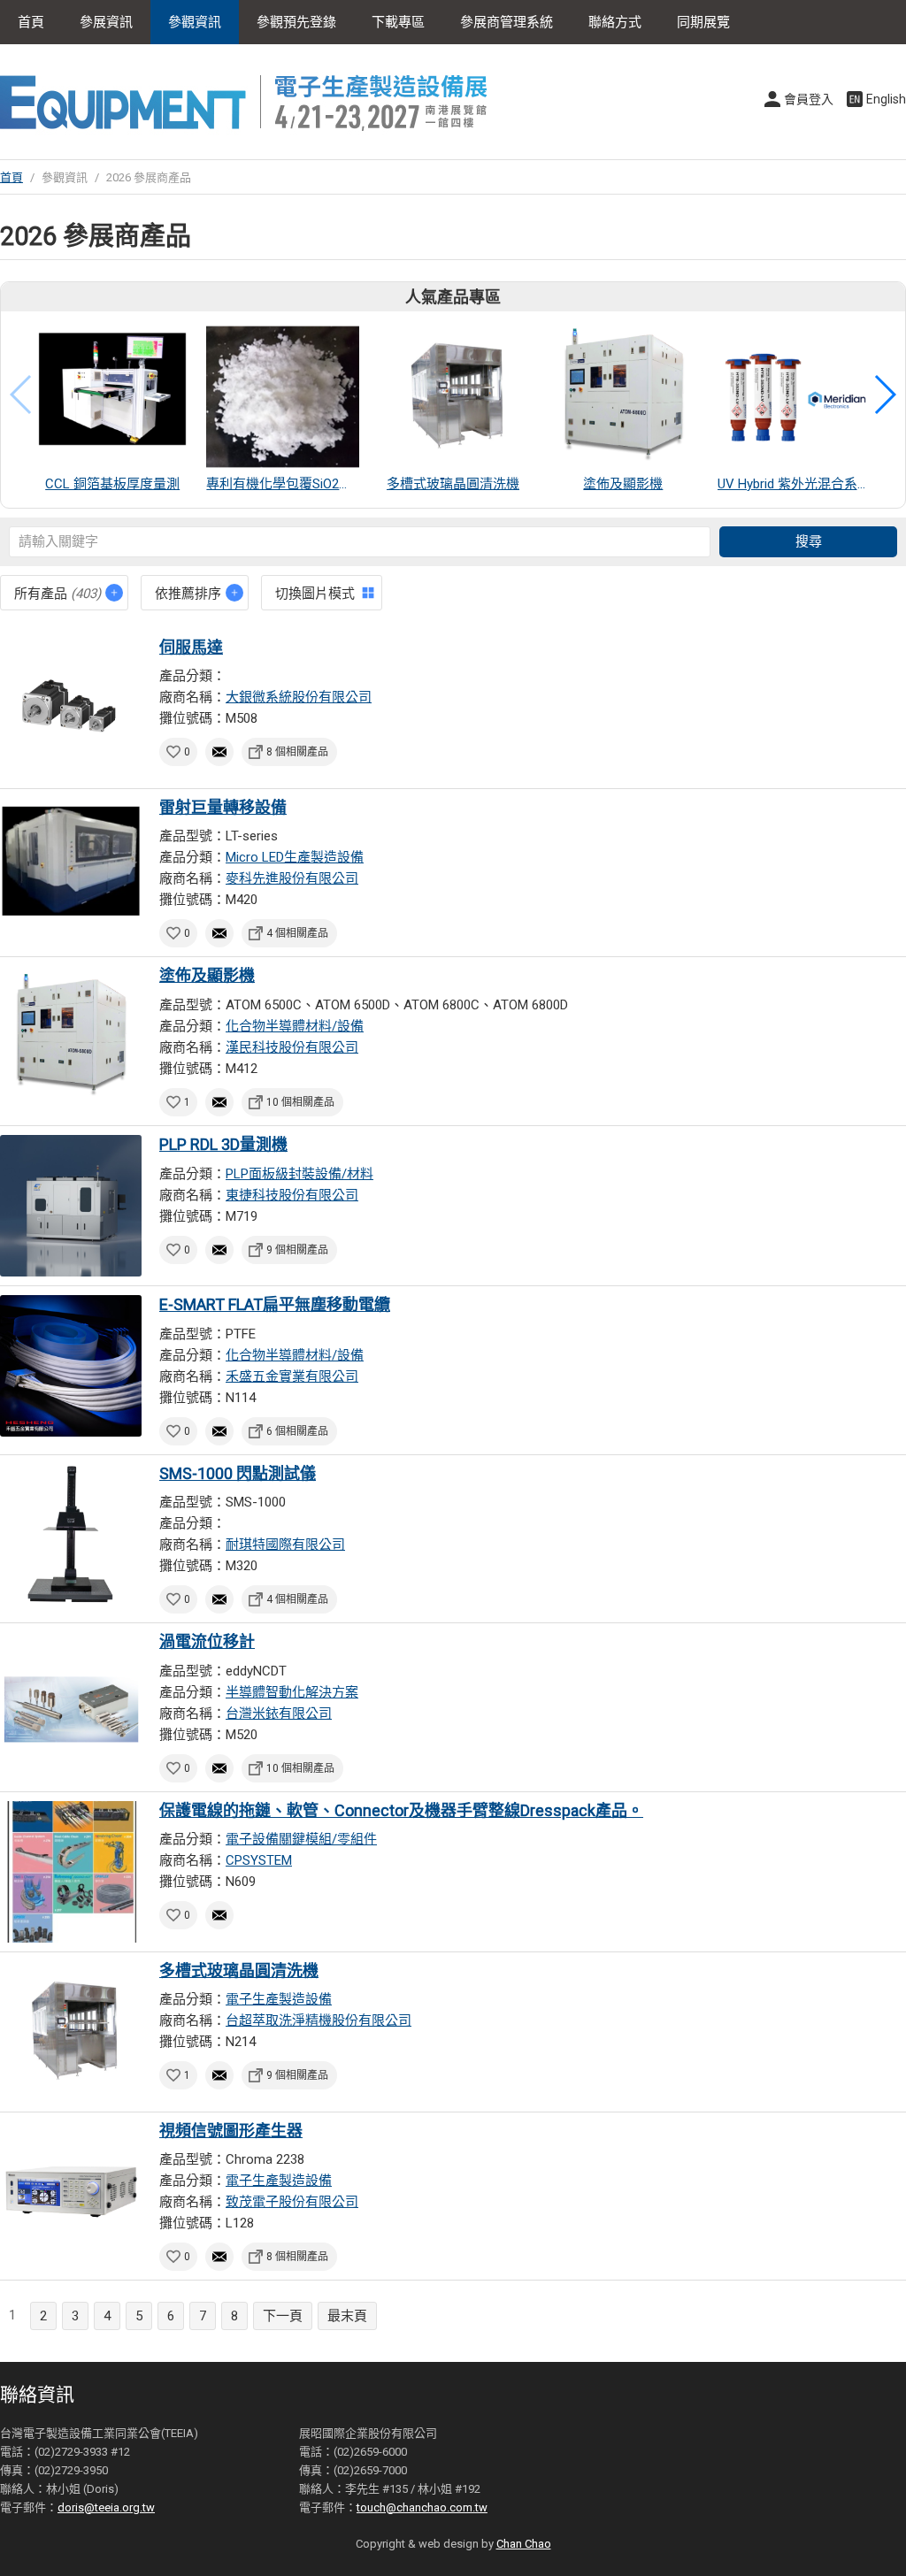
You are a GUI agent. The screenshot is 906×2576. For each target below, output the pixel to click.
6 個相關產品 (297, 1431)
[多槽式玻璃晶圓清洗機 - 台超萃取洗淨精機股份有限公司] (71, 2032)
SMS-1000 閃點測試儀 (238, 1473)
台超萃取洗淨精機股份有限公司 (319, 2020)
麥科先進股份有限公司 (292, 878)
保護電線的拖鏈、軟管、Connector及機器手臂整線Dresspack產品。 (401, 1810)
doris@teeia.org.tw (106, 2507)
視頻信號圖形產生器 (231, 2131)
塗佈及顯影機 (207, 975)
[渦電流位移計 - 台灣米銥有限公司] (71, 1703)
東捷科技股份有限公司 (292, 1195)
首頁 (31, 22)
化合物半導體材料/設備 (295, 1026)
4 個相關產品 (297, 933)
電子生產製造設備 (279, 1999)
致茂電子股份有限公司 (292, 2202)
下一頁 (283, 2316)
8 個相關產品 (297, 752)
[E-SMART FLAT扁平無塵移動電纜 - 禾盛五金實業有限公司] (71, 1366)
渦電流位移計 (207, 1641)
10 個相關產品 (300, 1102)
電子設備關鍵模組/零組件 (301, 1839)
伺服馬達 (191, 647)
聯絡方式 (615, 22)
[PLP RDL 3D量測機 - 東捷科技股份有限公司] (71, 1206)
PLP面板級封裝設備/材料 (299, 1174)
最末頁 (347, 2316)
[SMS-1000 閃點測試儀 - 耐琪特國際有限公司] (71, 1535)
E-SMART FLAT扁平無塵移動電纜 (275, 1304)
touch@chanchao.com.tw (422, 2507)
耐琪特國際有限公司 (285, 1545)
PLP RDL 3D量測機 (223, 1144)
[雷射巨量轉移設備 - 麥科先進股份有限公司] (71, 869)
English (886, 99)
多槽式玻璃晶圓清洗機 (239, 1970)
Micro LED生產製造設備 (295, 857)
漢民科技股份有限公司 (292, 1047)
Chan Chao (524, 2544)
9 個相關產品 (297, 1250)
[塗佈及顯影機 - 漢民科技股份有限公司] (71, 1037)
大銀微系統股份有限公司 (299, 697)
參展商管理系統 (507, 22)
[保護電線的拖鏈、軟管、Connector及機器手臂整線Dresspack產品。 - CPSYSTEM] (71, 1872)
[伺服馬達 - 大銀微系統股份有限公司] (71, 709)
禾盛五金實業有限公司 (292, 1376)
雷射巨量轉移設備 (223, 807)
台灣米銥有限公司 (279, 1713)
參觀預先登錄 (296, 22)
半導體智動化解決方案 (292, 1692)
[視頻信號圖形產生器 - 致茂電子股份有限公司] (71, 2192)
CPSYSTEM (259, 1860)
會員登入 (809, 99)
